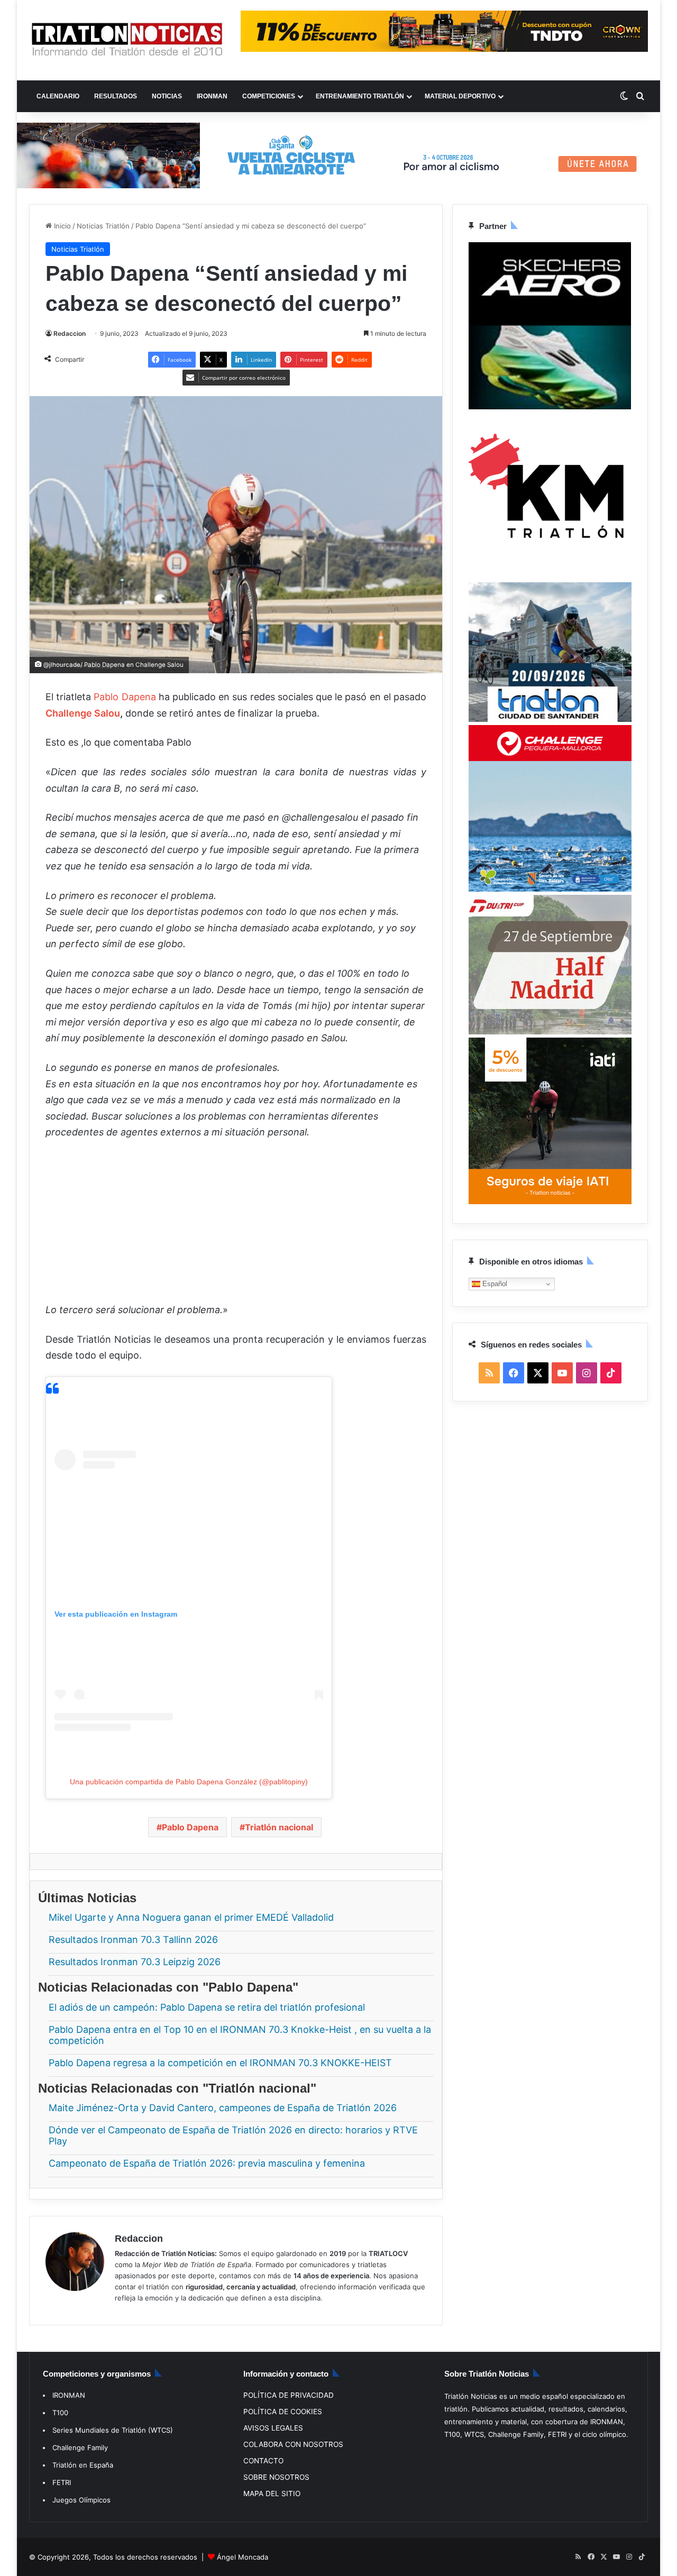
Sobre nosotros (276, 2477)
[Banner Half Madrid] (550, 1032)
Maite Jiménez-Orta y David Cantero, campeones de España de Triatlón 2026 (223, 2108)
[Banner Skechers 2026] (550, 407)
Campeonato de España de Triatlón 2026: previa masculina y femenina (207, 2164)
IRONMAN (212, 96)
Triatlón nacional (279, 1827)
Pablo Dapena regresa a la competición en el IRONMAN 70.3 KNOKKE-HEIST (222, 2063)
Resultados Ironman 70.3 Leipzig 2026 (135, 1962)
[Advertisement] (236, 1228)
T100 (60, 2413)
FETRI (62, 2482)
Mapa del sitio (272, 2494)
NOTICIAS (167, 96)
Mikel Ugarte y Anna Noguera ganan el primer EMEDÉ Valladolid (191, 1917)
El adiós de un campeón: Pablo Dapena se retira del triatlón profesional (207, 2007)
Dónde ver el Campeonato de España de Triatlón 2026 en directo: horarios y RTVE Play (233, 2136)
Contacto (263, 2461)
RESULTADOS (116, 96)
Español (494, 1284)
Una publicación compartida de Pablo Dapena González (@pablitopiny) (189, 1782)
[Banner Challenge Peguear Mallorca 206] (550, 890)
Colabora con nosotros (293, 2444)
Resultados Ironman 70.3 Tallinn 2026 (133, 1940)
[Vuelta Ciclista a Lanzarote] (338, 155)
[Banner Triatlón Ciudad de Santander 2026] (550, 720)
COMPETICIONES (269, 96)
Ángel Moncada (243, 2557)
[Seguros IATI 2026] (550, 1202)
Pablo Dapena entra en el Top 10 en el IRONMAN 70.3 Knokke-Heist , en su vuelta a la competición (240, 2035)
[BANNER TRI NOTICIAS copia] (550, 577)
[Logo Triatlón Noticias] (127, 40)
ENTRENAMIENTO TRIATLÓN (360, 96)
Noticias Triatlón (103, 226)
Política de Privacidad (289, 2395)
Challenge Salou (83, 713)
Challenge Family (80, 2447)
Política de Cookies (283, 2412)
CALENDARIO (58, 96)
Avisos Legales (273, 2428)
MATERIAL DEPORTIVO (460, 96)
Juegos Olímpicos (81, 2500)
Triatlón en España (83, 2465)
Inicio (61, 226)
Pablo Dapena (125, 697)
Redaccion (70, 333)
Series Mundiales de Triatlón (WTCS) (113, 2430)
